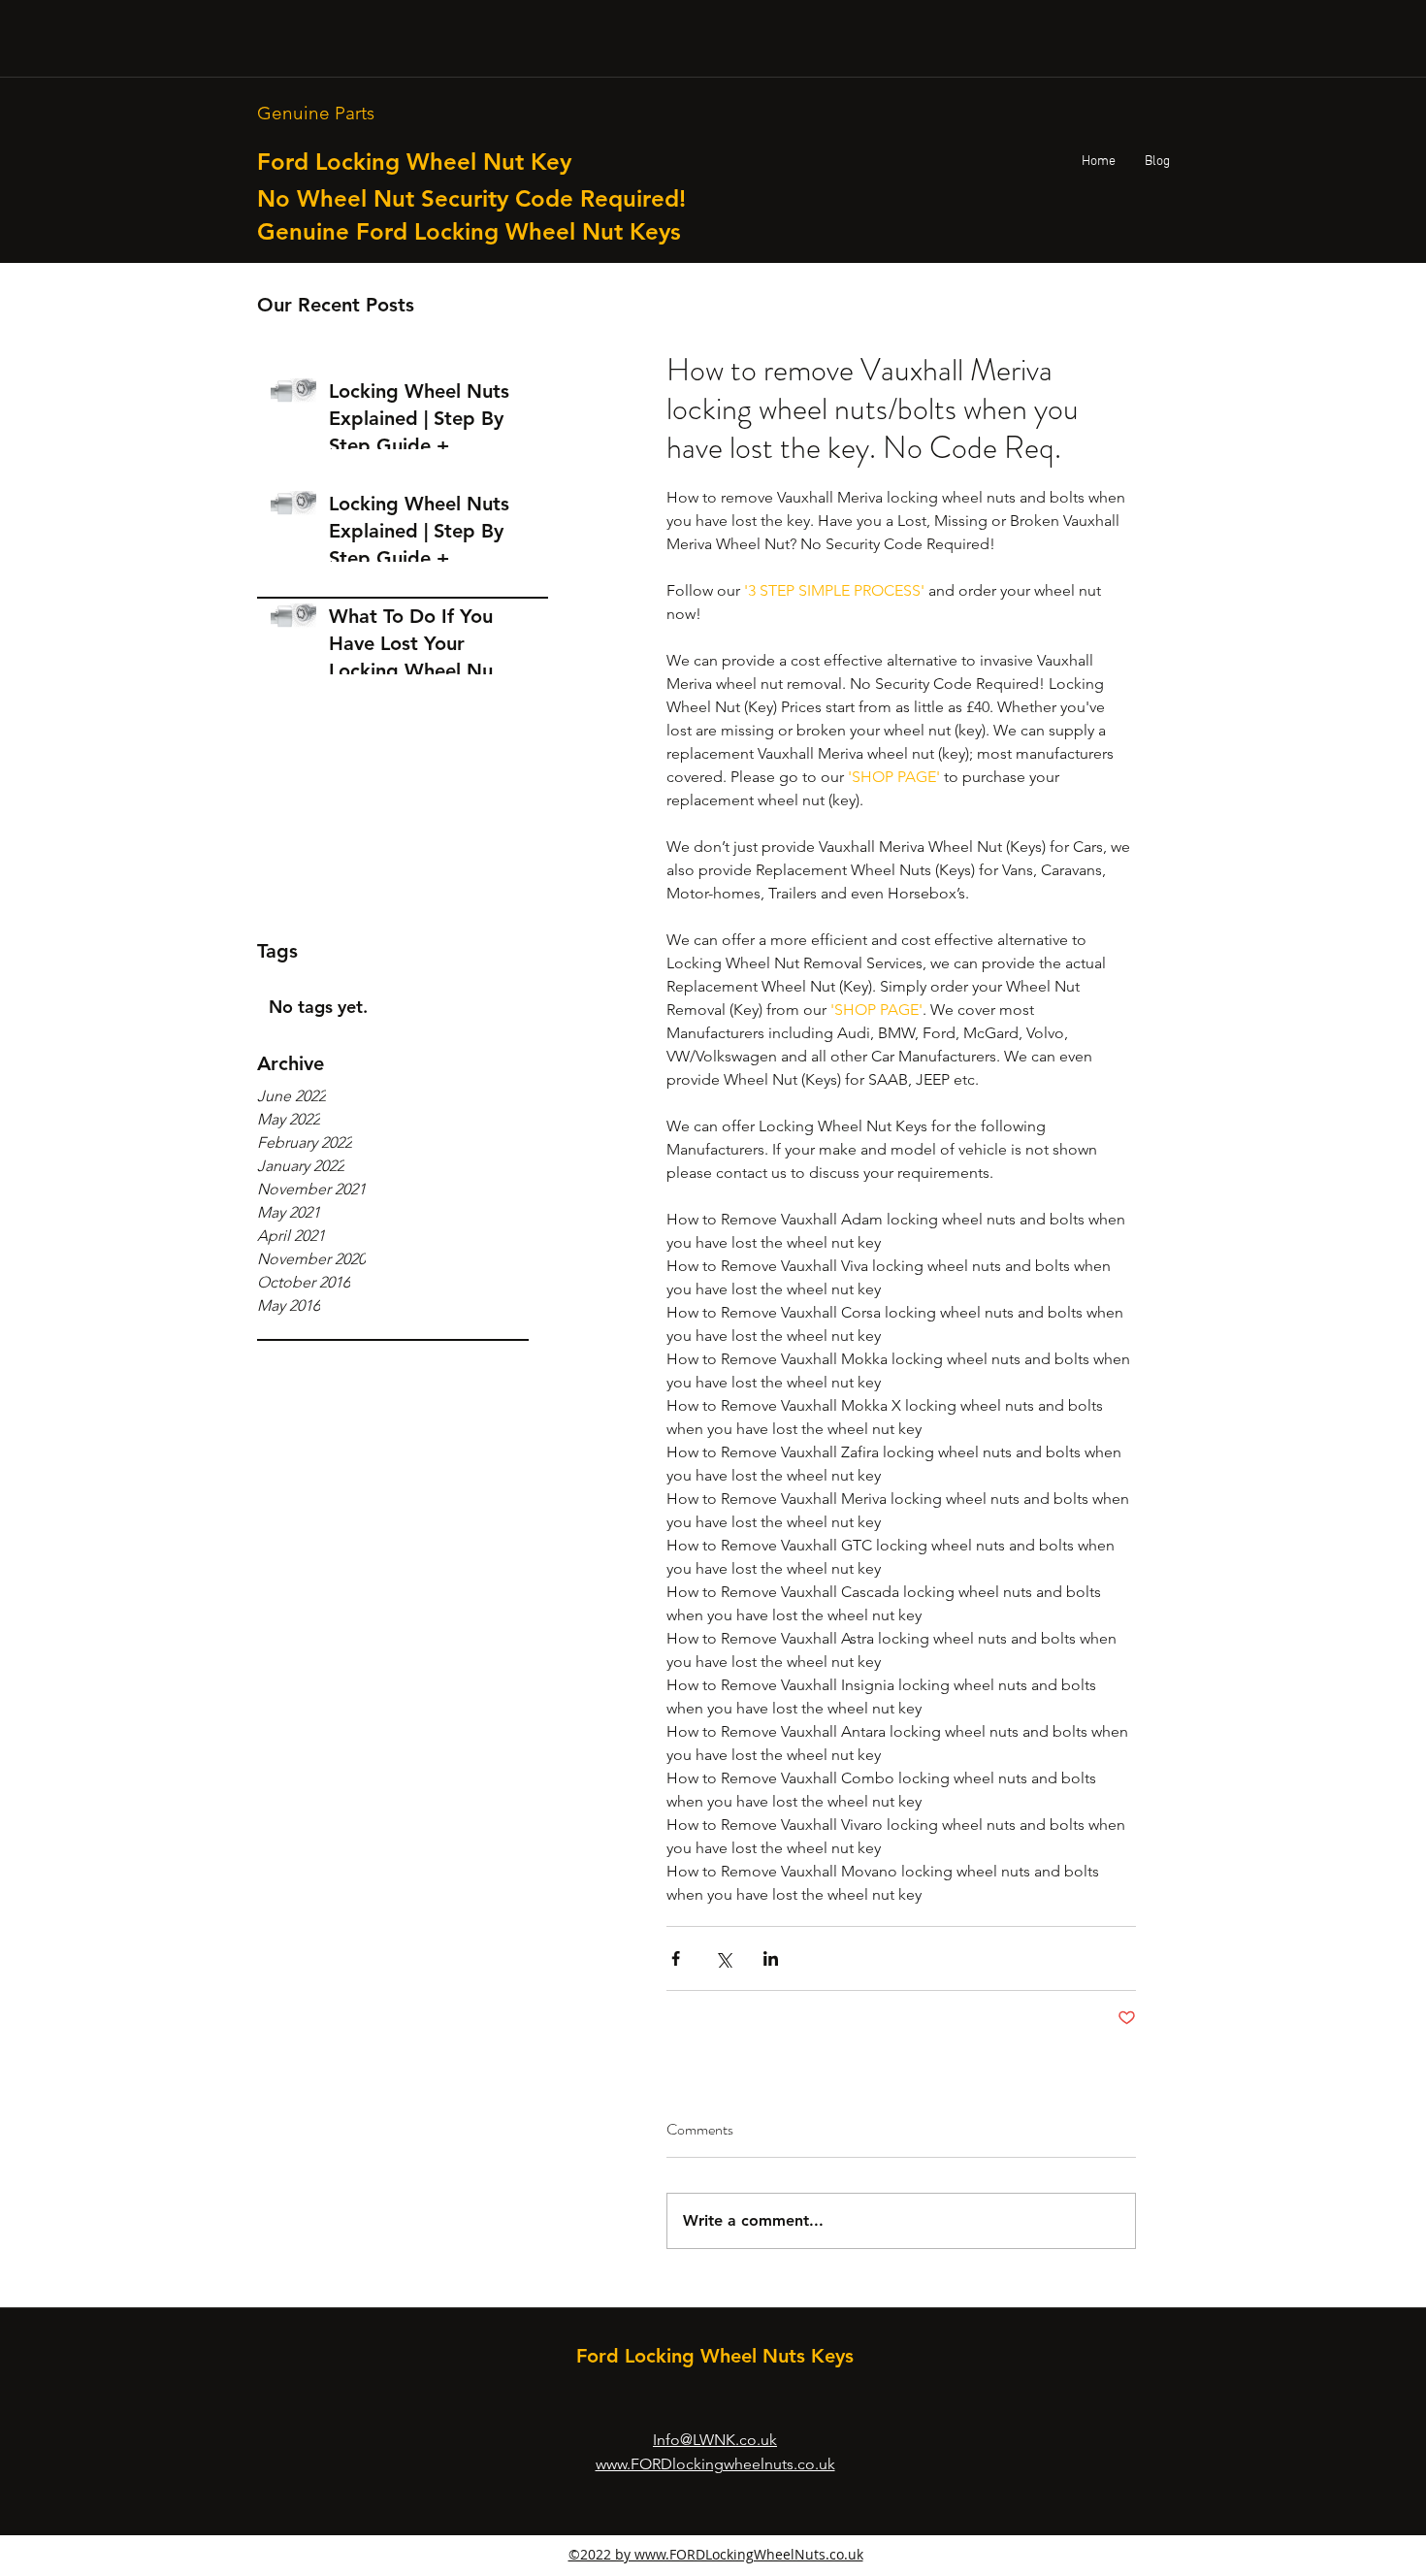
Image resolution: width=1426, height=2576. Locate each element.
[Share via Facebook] (676, 1958)
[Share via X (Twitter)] (723, 1958)
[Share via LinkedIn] (771, 1958)
